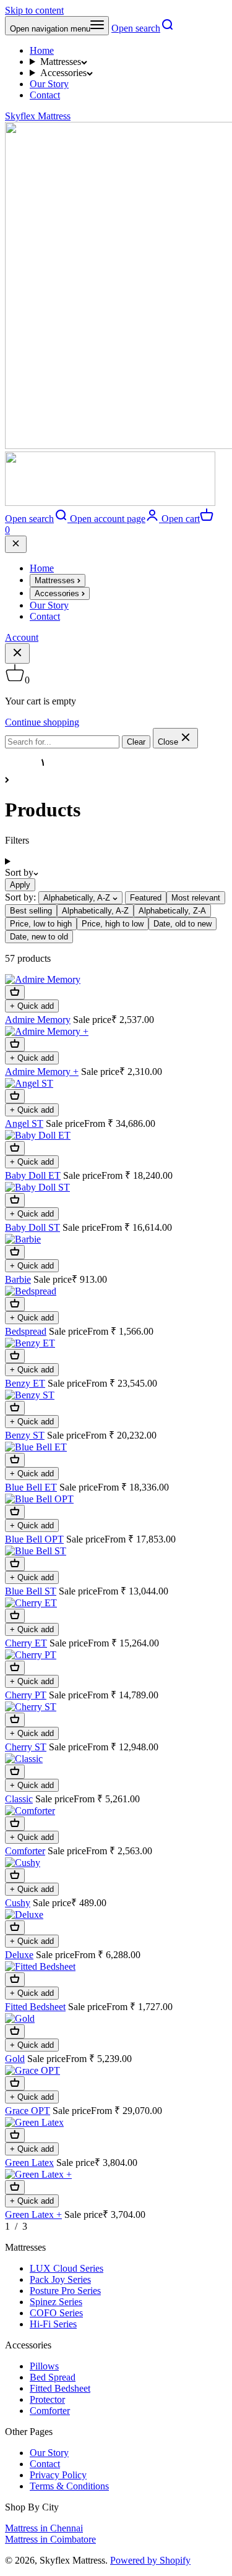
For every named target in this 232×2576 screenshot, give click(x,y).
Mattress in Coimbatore (50, 2539)
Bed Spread (53, 2377)
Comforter (25, 1851)
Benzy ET (25, 1383)
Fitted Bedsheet (35, 2007)
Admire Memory (38, 1020)
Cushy (18, 1903)
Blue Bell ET (31, 1487)
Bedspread (26, 1331)
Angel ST (24, 1123)
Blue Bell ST (31, 1591)
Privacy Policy (58, 2475)
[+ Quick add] (15, 992)
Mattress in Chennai (44, 2528)
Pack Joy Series (60, 2279)
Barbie (18, 1279)
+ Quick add (32, 1006)
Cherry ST (26, 1747)
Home (42, 50)
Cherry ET (26, 1643)
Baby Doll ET (33, 1175)
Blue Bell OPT (34, 1539)
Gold (15, 2059)
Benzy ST (25, 1435)
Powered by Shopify (150, 2560)
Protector (47, 2399)
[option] (146, 898)
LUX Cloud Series (67, 2268)
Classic (19, 1799)
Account (22, 637)
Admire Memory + (42, 1072)
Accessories (63, 73)
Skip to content (34, 10)
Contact (45, 95)
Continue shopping (42, 722)
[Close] (16, 544)
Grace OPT (28, 2111)
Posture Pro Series (65, 2291)
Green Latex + (33, 2214)
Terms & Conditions (69, 2486)
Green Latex (29, 2163)
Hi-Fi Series (53, 2324)
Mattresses (61, 62)
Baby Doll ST (32, 1227)
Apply (20, 885)
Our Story (49, 84)
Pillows (44, 2366)
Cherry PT (26, 1695)
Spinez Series (56, 2302)
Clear (136, 742)
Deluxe (19, 1955)
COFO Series (56, 2313)
